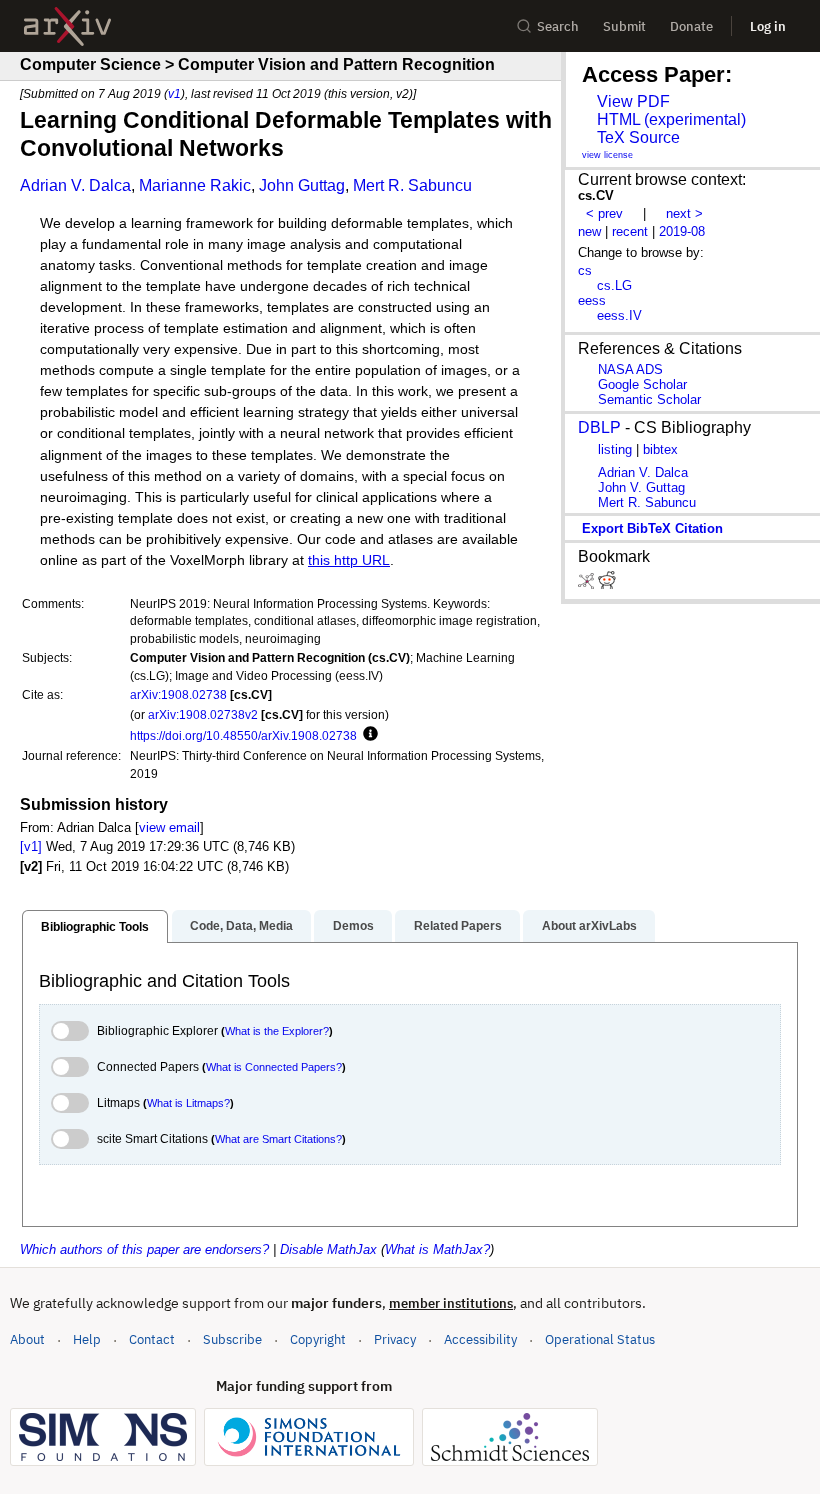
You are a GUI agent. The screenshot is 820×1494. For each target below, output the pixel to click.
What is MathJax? (437, 1249)
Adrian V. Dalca (75, 185)
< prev (604, 213)
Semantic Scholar (649, 399)
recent (630, 231)
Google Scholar (642, 384)
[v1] (31, 846)
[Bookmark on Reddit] (607, 584)
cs (585, 270)
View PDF (633, 101)
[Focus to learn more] (367, 735)
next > (684, 213)
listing (615, 449)
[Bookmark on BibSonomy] (588, 584)
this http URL (349, 560)
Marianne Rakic (195, 185)
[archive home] (67, 26)
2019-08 (682, 231)
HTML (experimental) (671, 119)
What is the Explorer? (277, 1031)
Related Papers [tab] (458, 926)
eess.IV (619, 315)
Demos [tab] (353, 926)
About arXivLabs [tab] (589, 926)
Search (558, 26)
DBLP (599, 427)
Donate (691, 26)
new (589, 231)
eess (592, 300)
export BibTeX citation (652, 528)
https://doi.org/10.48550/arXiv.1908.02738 (243, 735)
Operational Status (600, 1339)
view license (607, 155)
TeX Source (638, 137)
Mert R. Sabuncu (412, 185)
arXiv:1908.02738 (178, 694)
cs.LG (614, 285)
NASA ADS (630, 369)
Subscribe (232, 1339)
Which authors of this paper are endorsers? (144, 1249)
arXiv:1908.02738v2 (203, 714)
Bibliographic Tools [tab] (95, 927)
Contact (152, 1339)
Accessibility (480, 1339)
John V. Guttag (641, 487)
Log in (768, 26)
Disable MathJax (328, 1249)
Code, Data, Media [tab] (241, 926)
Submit (624, 26)
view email (169, 827)
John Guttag (302, 185)
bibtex (660, 449)
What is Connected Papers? (274, 1067)
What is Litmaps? (188, 1103)
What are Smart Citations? (278, 1139)
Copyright (318, 1339)
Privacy (395, 1339)
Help (87, 1339)
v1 (174, 93)
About (27, 1339)
